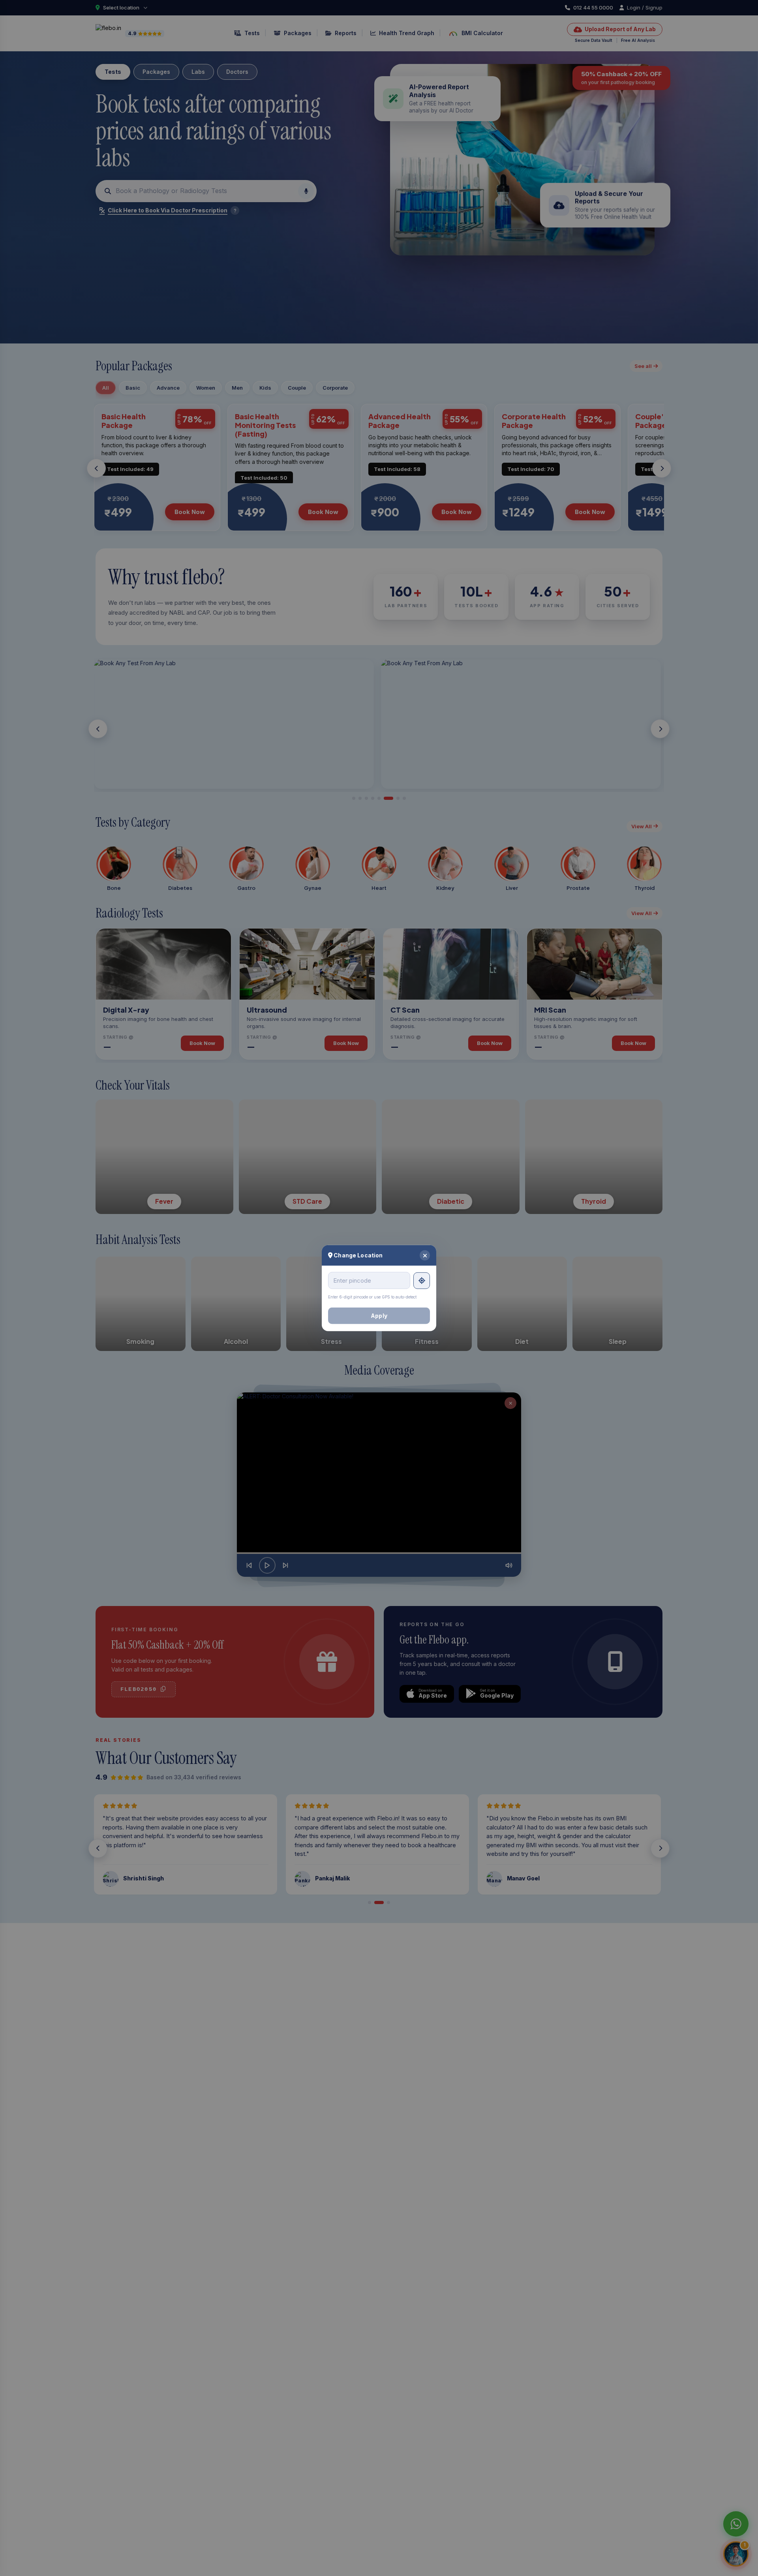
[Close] (425, 1255)
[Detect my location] (422, 1280)
